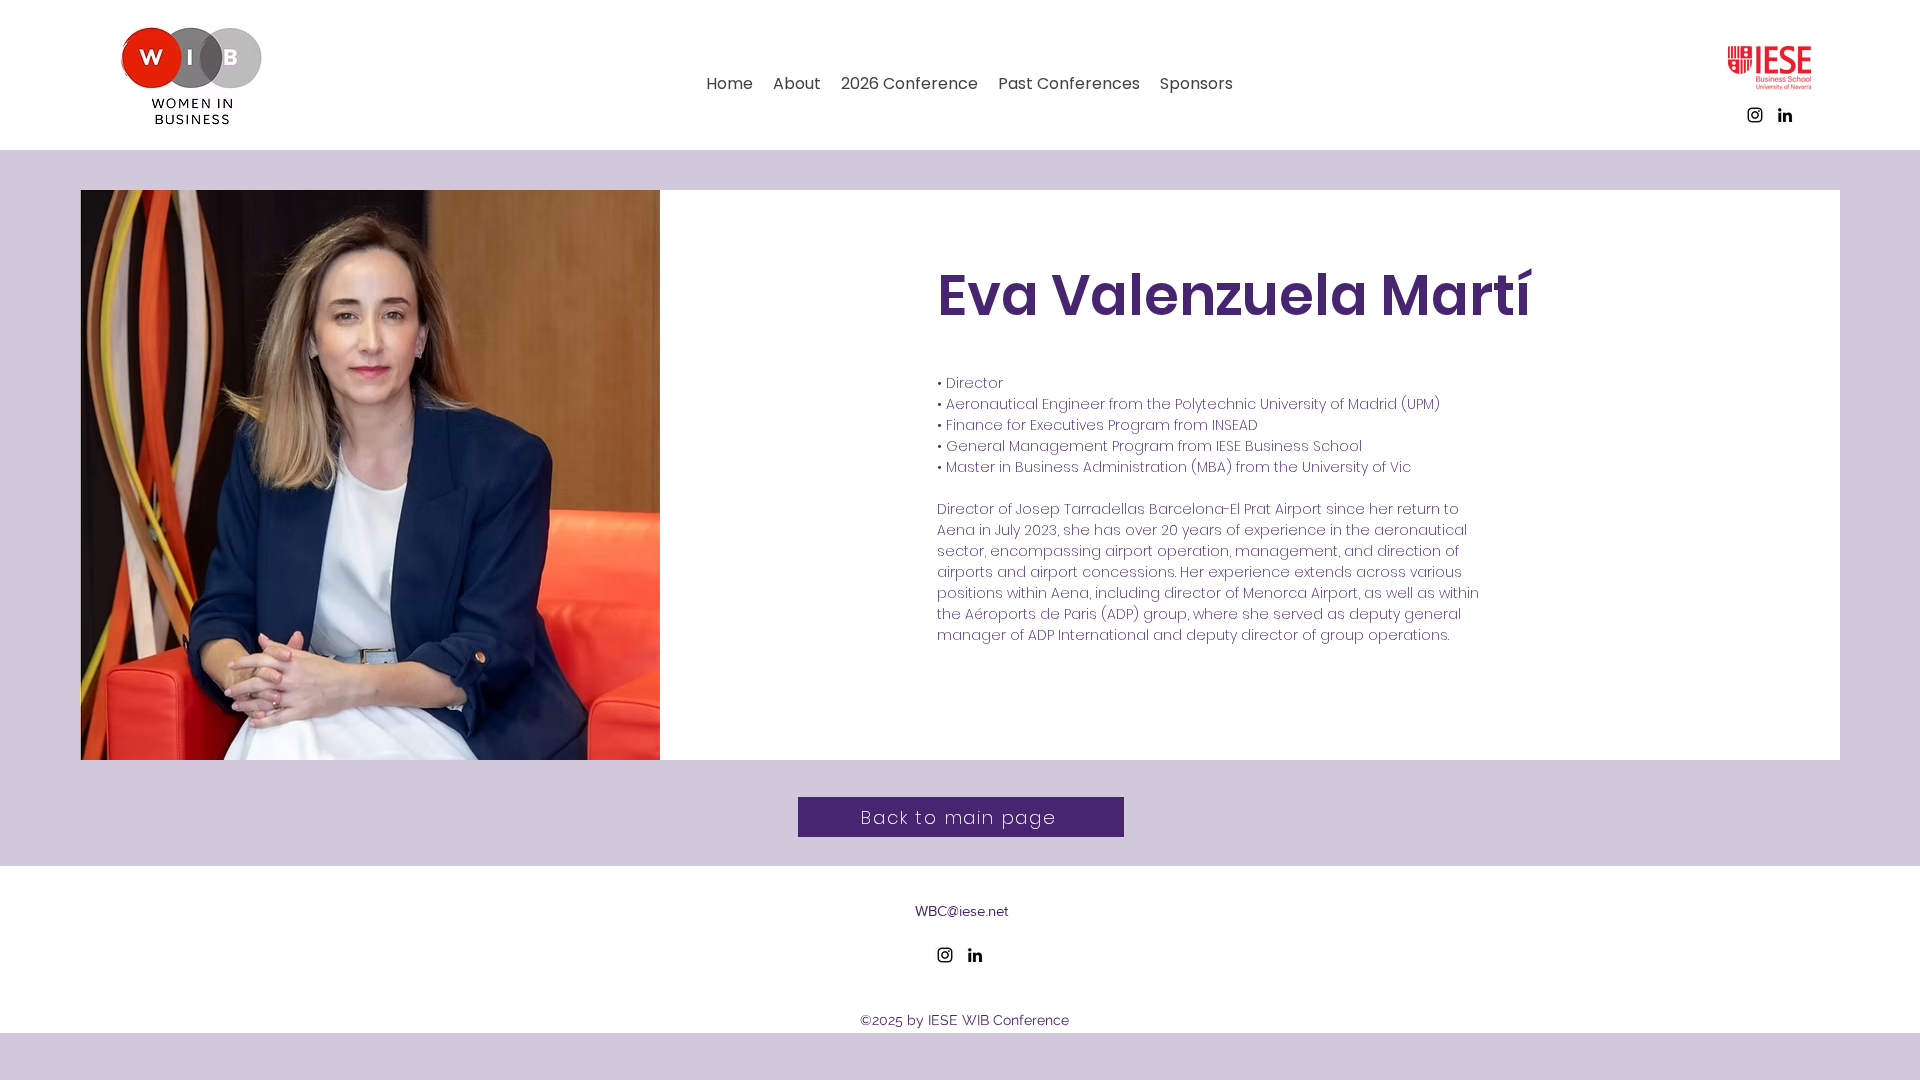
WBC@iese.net (961, 910)
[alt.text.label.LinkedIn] (1785, 115)
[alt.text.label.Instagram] (1755, 115)
